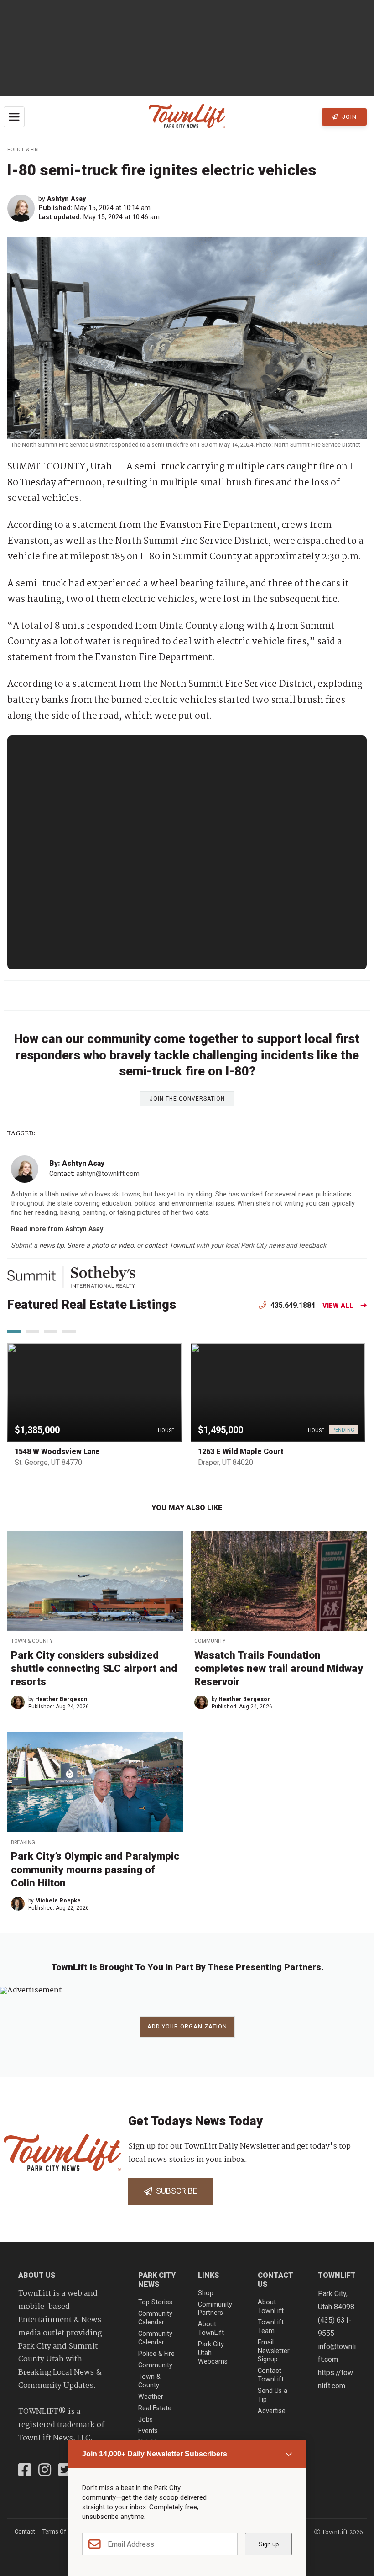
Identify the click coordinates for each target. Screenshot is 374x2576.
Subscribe (175, 2191)
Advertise (272, 2411)
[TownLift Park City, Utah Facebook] (25, 2471)
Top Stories (155, 2302)
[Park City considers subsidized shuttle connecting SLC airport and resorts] (95, 1581)
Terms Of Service (64, 2531)
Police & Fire (24, 150)
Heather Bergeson (61, 1699)
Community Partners (215, 2309)
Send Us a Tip (273, 2395)
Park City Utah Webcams (213, 2353)
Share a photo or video (100, 1246)
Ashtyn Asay (66, 199)
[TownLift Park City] (187, 117)
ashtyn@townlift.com (108, 1174)
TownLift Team (271, 2327)
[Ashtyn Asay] (23, 208)
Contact (25, 2531)
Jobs (145, 2420)
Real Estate (155, 2408)
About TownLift (211, 2328)
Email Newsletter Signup (274, 2351)
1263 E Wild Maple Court (241, 1451)
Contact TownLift (271, 2375)
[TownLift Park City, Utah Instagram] (45, 2471)
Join (348, 117)
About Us (37, 2275)
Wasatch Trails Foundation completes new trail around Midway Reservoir (279, 1668)
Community (210, 1641)
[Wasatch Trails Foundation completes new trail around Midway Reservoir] (279, 1581)
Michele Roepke (58, 1901)
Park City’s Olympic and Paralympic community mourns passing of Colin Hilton (95, 1869)
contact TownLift (170, 1246)
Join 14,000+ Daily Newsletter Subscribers (155, 2454)
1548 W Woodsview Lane (57, 1451)
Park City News (157, 2280)
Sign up (269, 2544)
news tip (52, 1246)
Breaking (23, 1842)
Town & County (32, 1641)
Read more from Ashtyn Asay (57, 1229)
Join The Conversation (187, 1099)
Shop (206, 2293)
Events (148, 2431)
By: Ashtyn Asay (77, 1163)
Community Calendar (155, 2318)
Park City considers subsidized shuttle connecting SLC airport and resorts (94, 1668)
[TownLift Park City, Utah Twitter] (65, 2471)
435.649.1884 (292, 1305)
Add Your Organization (187, 2026)
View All (338, 1306)
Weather (151, 2397)
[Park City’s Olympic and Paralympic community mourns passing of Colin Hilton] (95, 1782)
